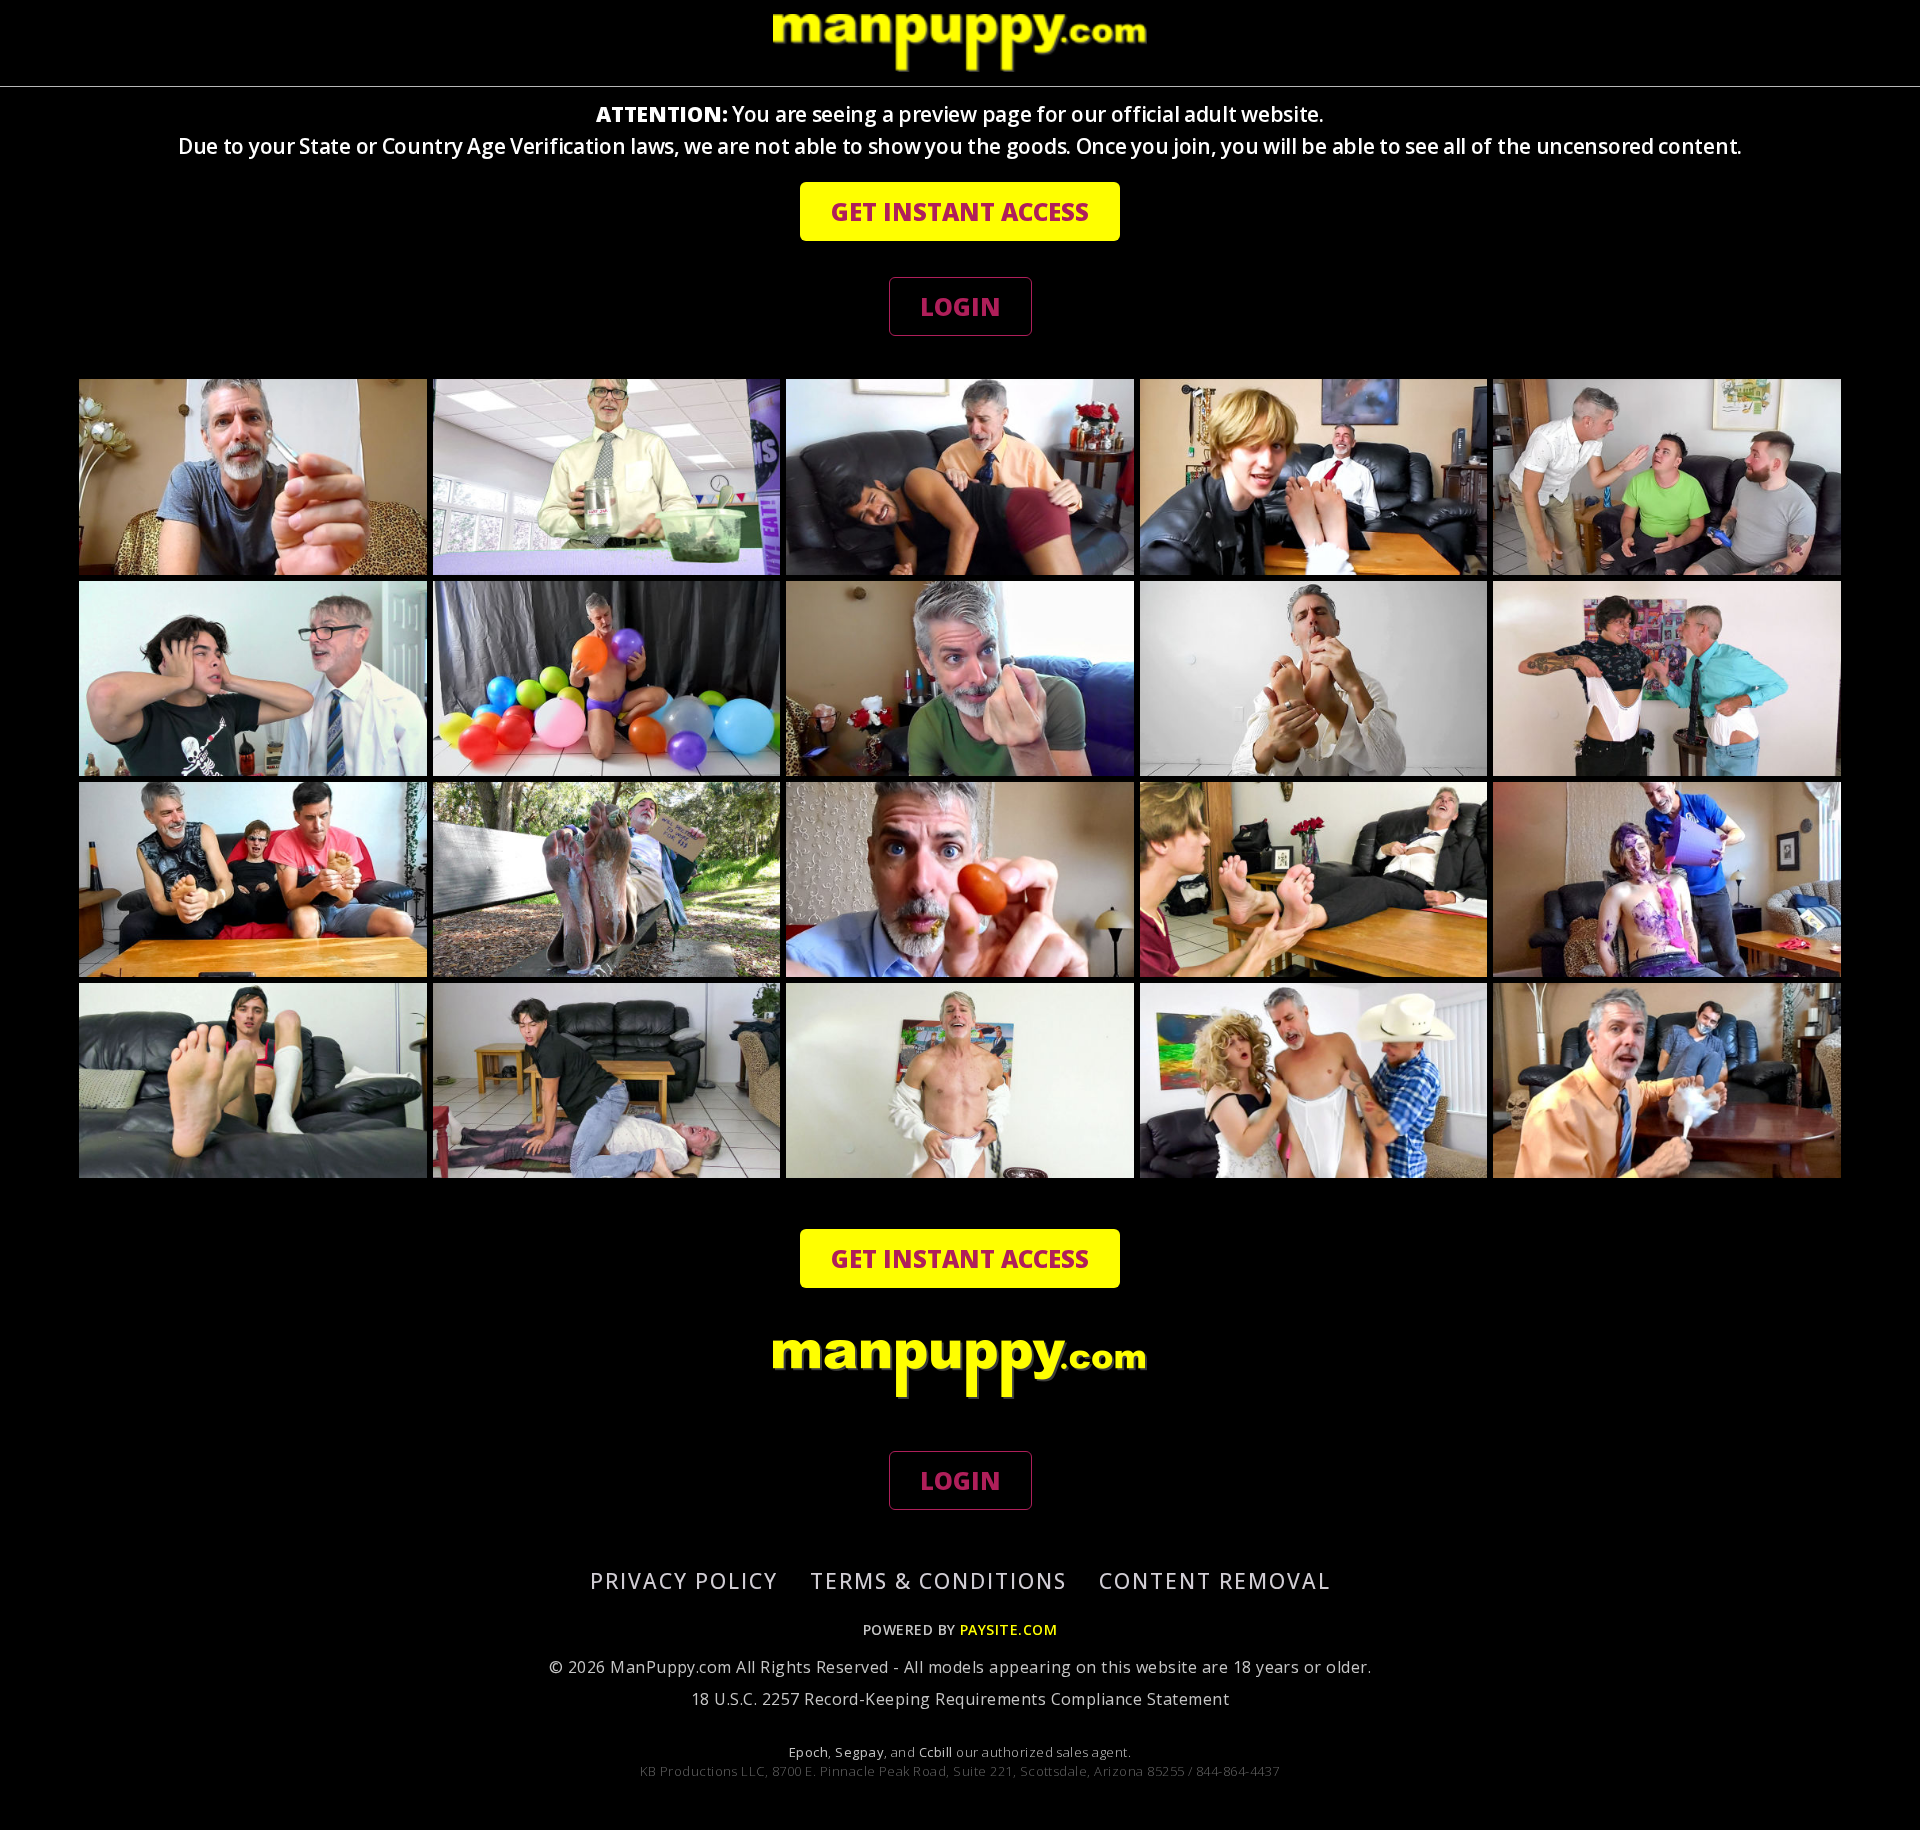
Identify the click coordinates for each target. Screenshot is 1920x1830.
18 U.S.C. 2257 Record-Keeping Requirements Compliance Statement (960, 1699)
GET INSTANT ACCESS (960, 211)
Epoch (808, 1752)
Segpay (859, 1752)
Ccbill (936, 1752)
